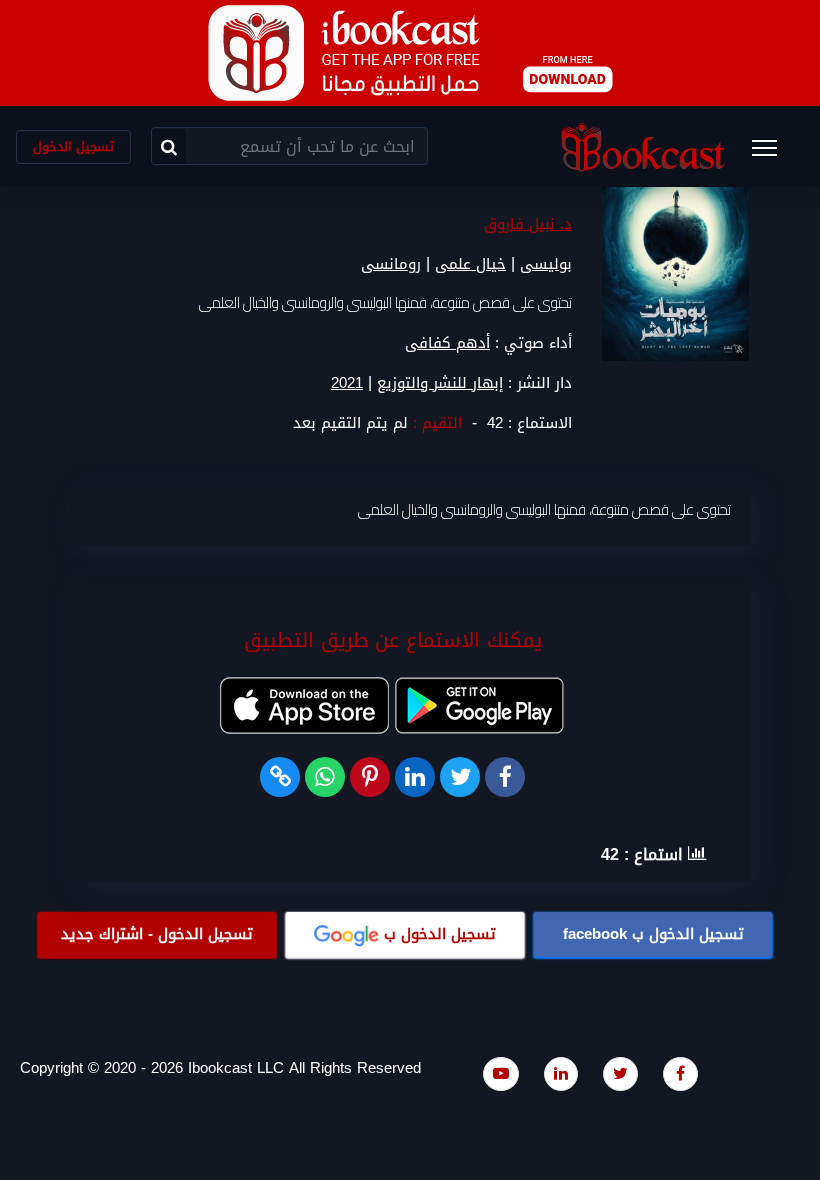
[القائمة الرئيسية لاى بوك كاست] (774, 154)
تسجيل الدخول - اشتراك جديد (157, 934)
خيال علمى (470, 264)
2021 (347, 383)
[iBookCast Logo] (643, 146)
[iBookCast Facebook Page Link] (680, 1073)
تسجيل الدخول (73, 146)
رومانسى (391, 264)
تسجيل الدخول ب (653, 934)
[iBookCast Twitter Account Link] (620, 1073)
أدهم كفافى (447, 343)
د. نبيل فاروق (528, 224)
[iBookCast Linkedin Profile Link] (561, 1073)
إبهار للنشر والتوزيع (440, 383)
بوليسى (546, 264)
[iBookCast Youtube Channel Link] (501, 1073)
